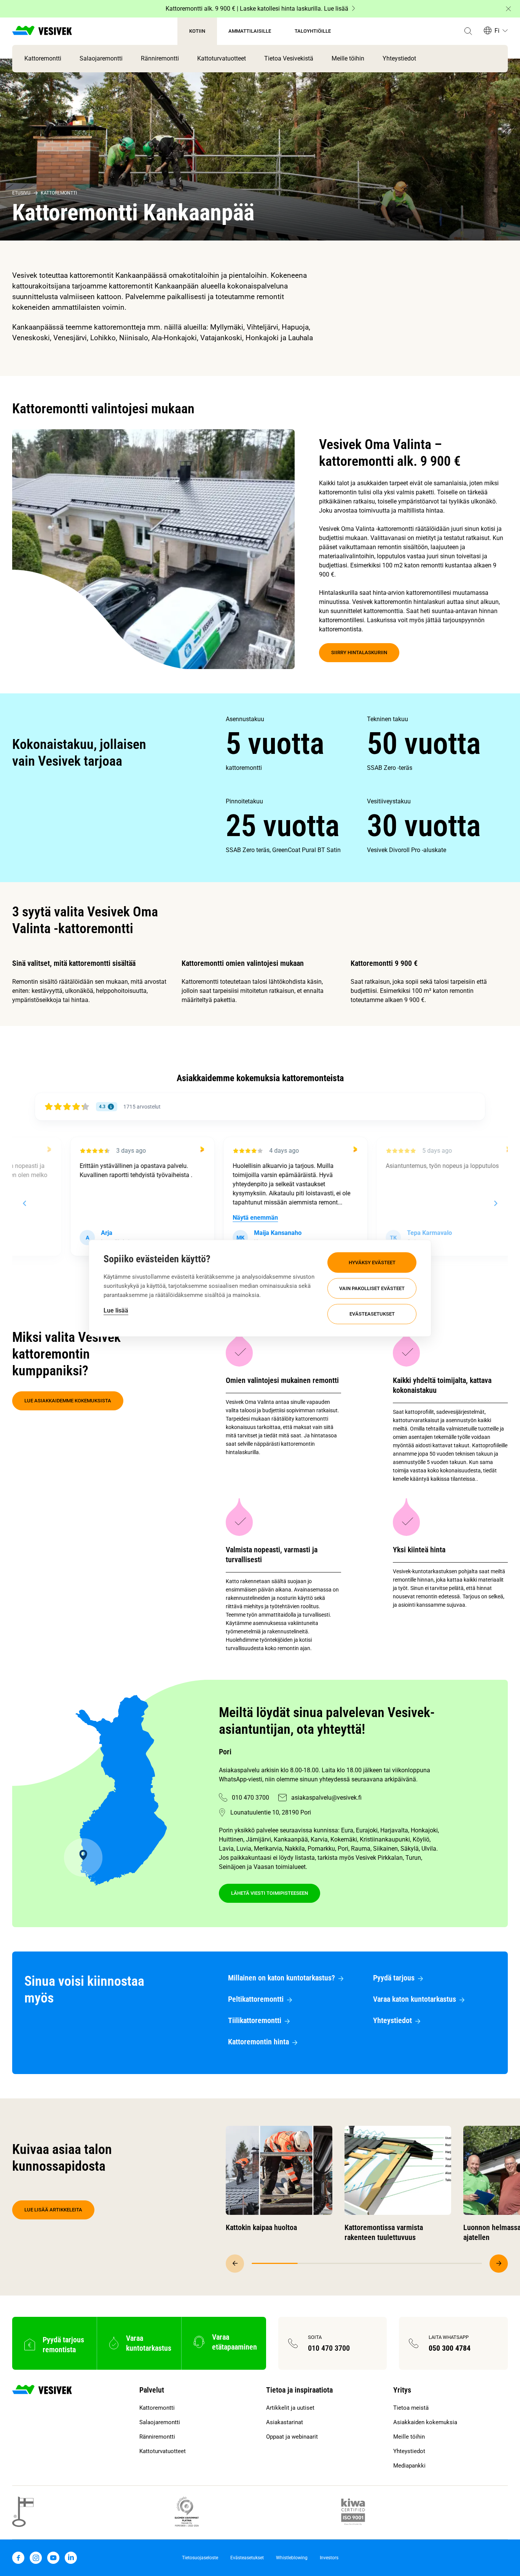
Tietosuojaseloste (200, 2558)
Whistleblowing (292, 2558)
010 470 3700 (250, 1798)
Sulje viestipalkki (508, 9)
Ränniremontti (160, 58)
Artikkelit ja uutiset (290, 2408)
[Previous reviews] (24, 1203)
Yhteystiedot (399, 58)
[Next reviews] (495, 1203)
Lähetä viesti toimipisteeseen (270, 1893)
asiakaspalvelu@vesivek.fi (326, 1798)
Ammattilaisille (250, 31)
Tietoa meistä (411, 2408)
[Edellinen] (235, 2264)
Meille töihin (348, 58)
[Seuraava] (499, 2264)
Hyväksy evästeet (372, 1262)
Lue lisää (116, 1310)
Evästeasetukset (372, 1314)
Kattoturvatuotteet (222, 58)
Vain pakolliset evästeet (372, 1288)
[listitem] (296, 744)
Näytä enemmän (220, 1218)
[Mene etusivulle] (42, 31)
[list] (367, 785)
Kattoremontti (43, 58)
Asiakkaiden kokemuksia (425, 2422)
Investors (329, 2558)
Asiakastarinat (285, 2422)
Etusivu (21, 193)
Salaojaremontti (101, 58)
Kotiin (197, 31)
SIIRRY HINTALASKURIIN (359, 652)
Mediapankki (409, 2466)
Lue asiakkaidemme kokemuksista (68, 1401)
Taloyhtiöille (313, 31)
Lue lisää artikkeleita (53, 2210)
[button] (468, 31)
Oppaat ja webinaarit (292, 2437)
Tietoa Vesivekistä (289, 58)
